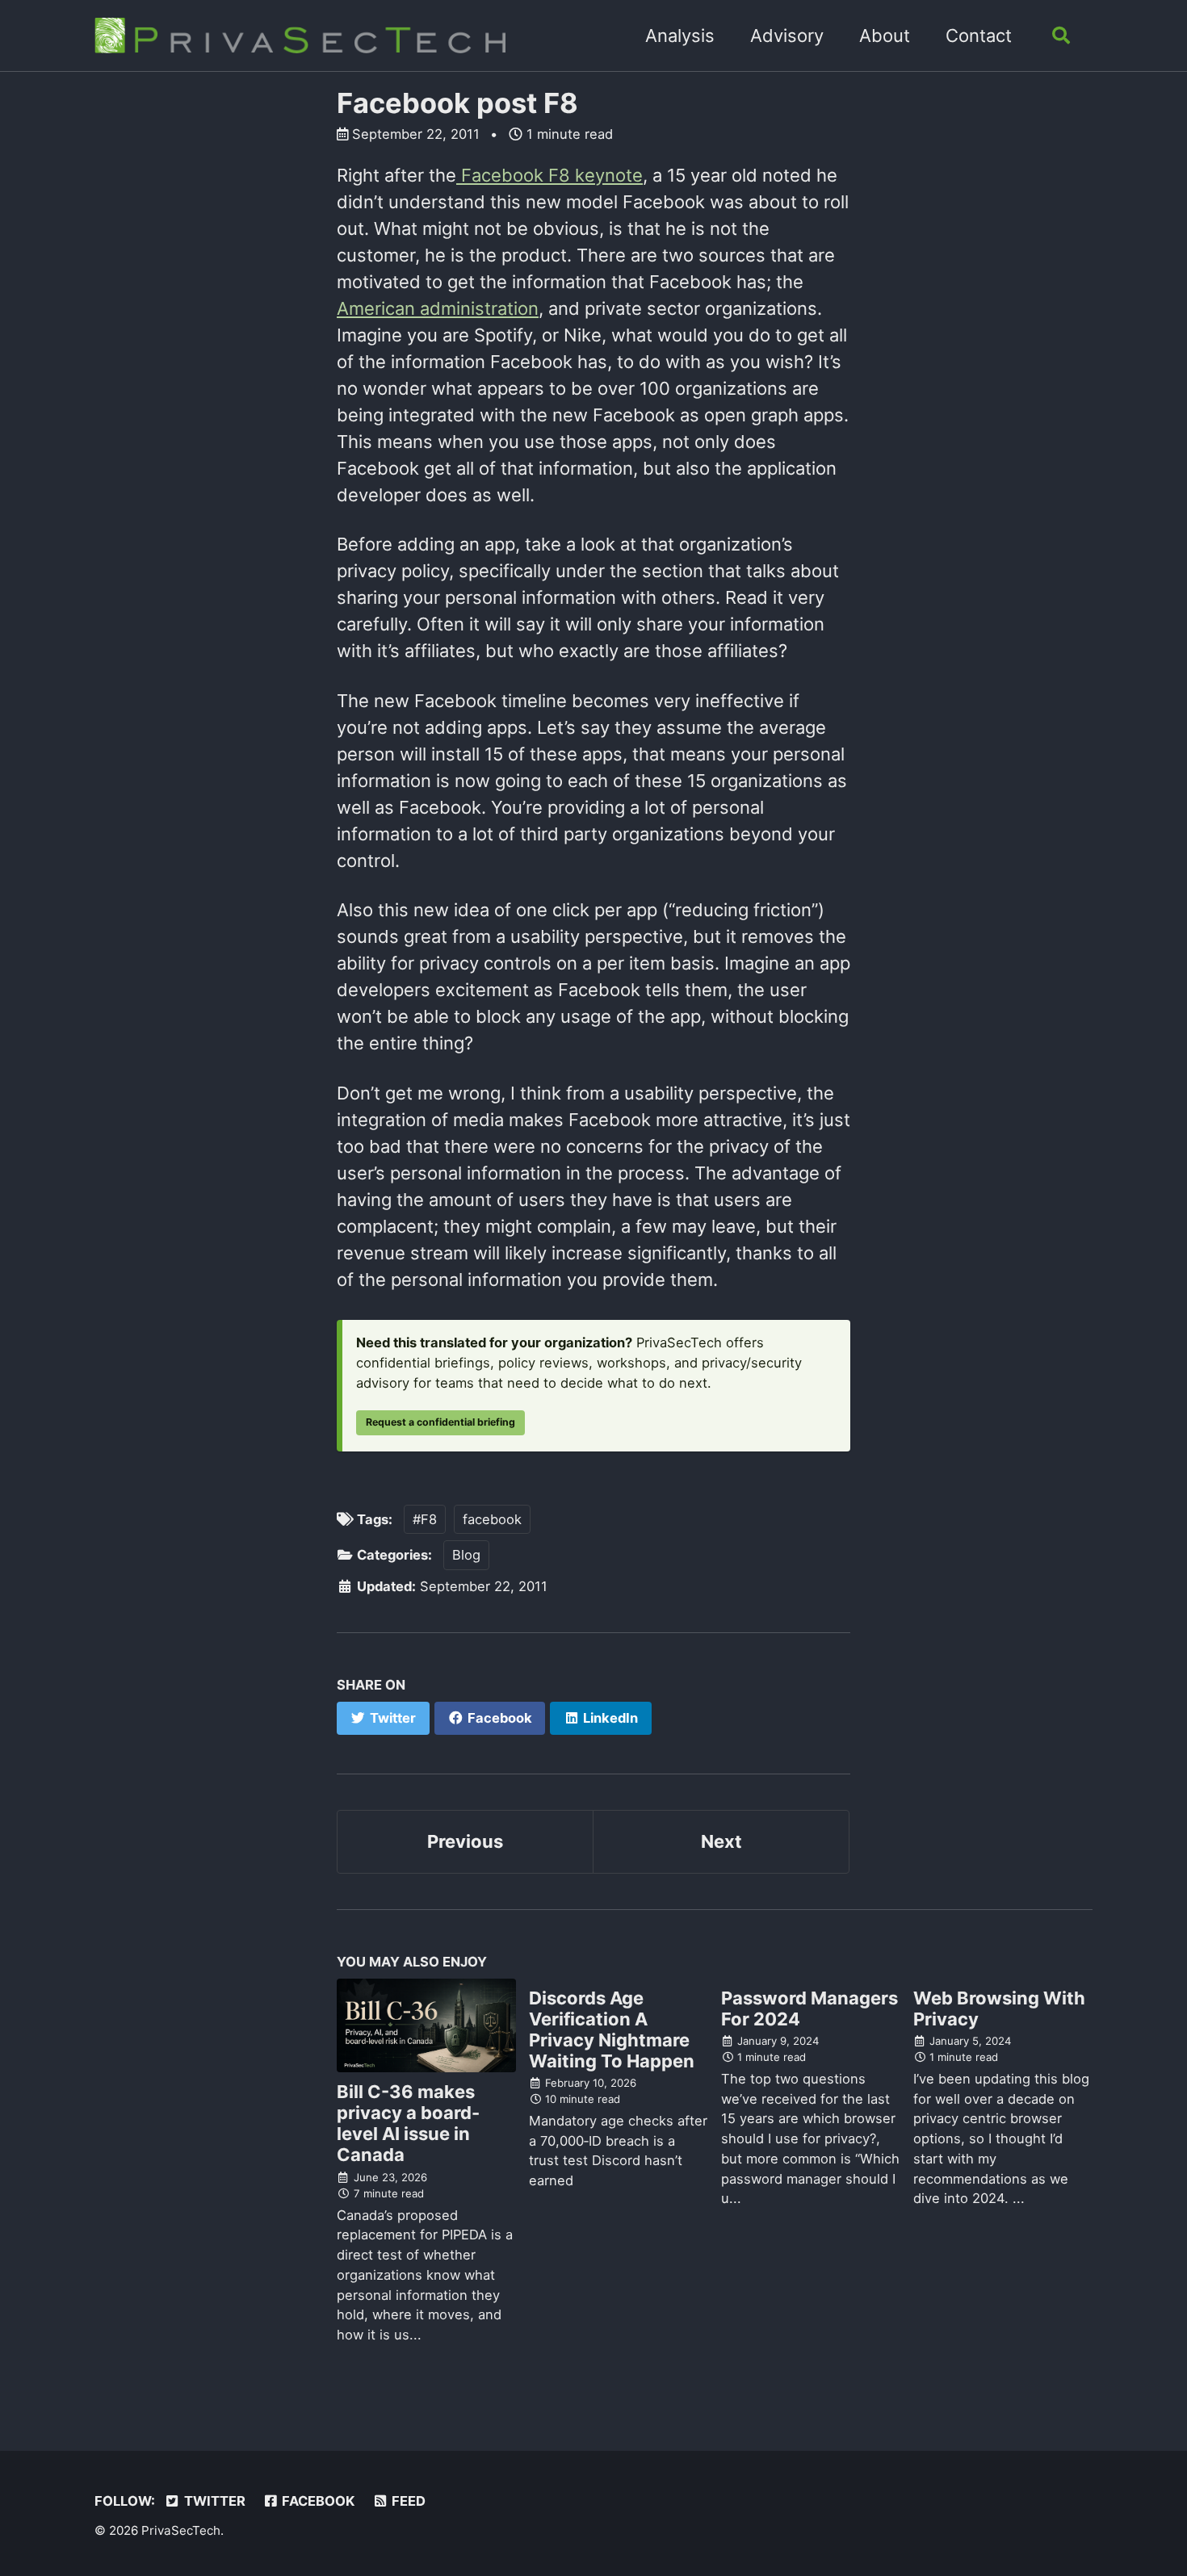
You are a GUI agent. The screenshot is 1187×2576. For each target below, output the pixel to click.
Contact (979, 36)
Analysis (680, 36)
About (885, 36)
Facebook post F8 (457, 103)
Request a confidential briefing (440, 1422)
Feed (407, 2501)
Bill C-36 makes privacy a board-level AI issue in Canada (408, 2123)
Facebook (317, 2501)
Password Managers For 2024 (810, 2008)
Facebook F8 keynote (549, 175)
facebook (492, 1519)
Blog (466, 1555)
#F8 (425, 1519)
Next (721, 1841)
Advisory (787, 36)
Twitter (213, 2501)
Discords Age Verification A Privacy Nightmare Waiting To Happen (612, 2029)
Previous (465, 1841)
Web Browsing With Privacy (999, 2008)
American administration (438, 308)
